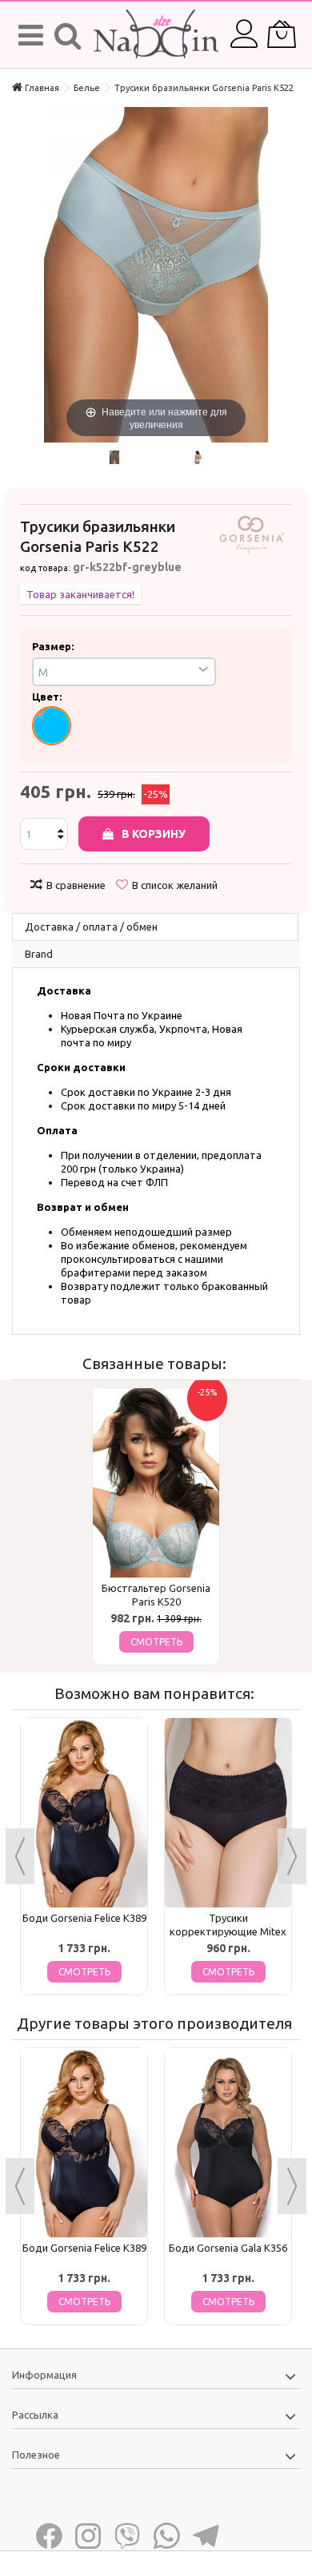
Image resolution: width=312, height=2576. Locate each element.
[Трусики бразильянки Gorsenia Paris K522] (114, 457)
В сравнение (76, 885)
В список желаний (175, 885)
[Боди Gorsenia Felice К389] (84, 1813)
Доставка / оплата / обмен (91, 927)
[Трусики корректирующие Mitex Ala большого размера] (228, 1813)
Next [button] (292, 1856)
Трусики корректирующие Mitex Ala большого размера (228, 1931)
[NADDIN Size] (156, 35)
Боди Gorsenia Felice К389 (84, 1918)
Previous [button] (20, 1856)
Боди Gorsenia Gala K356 (228, 2248)
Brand (39, 954)
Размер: (54, 646)
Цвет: (48, 697)
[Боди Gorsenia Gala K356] (228, 2143)
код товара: (45, 568)
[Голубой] (52, 726)
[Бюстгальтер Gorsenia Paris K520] (156, 1483)
